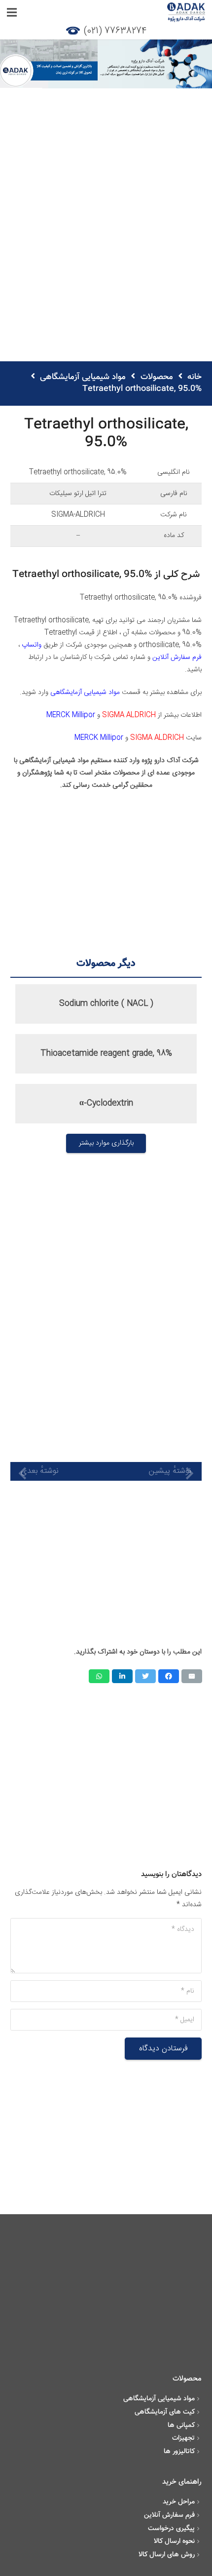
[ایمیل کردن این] (192, 1676)
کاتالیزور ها (179, 2452)
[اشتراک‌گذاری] (169, 1676)
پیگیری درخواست (171, 2529)
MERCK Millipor (71, 715)
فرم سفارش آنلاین (177, 657)
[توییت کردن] (145, 1676)
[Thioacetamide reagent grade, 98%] (106, 1054)
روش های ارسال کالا (167, 2555)
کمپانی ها (181, 2425)
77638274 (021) (115, 31)
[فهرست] (12, 12)
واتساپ (32, 645)
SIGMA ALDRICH (129, 715)
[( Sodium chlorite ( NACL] (106, 1004)
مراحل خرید (179, 2502)
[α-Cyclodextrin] (106, 1104)
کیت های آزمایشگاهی (165, 2412)
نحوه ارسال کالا (174, 2541)
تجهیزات (183, 2438)
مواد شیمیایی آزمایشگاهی (85, 692)
